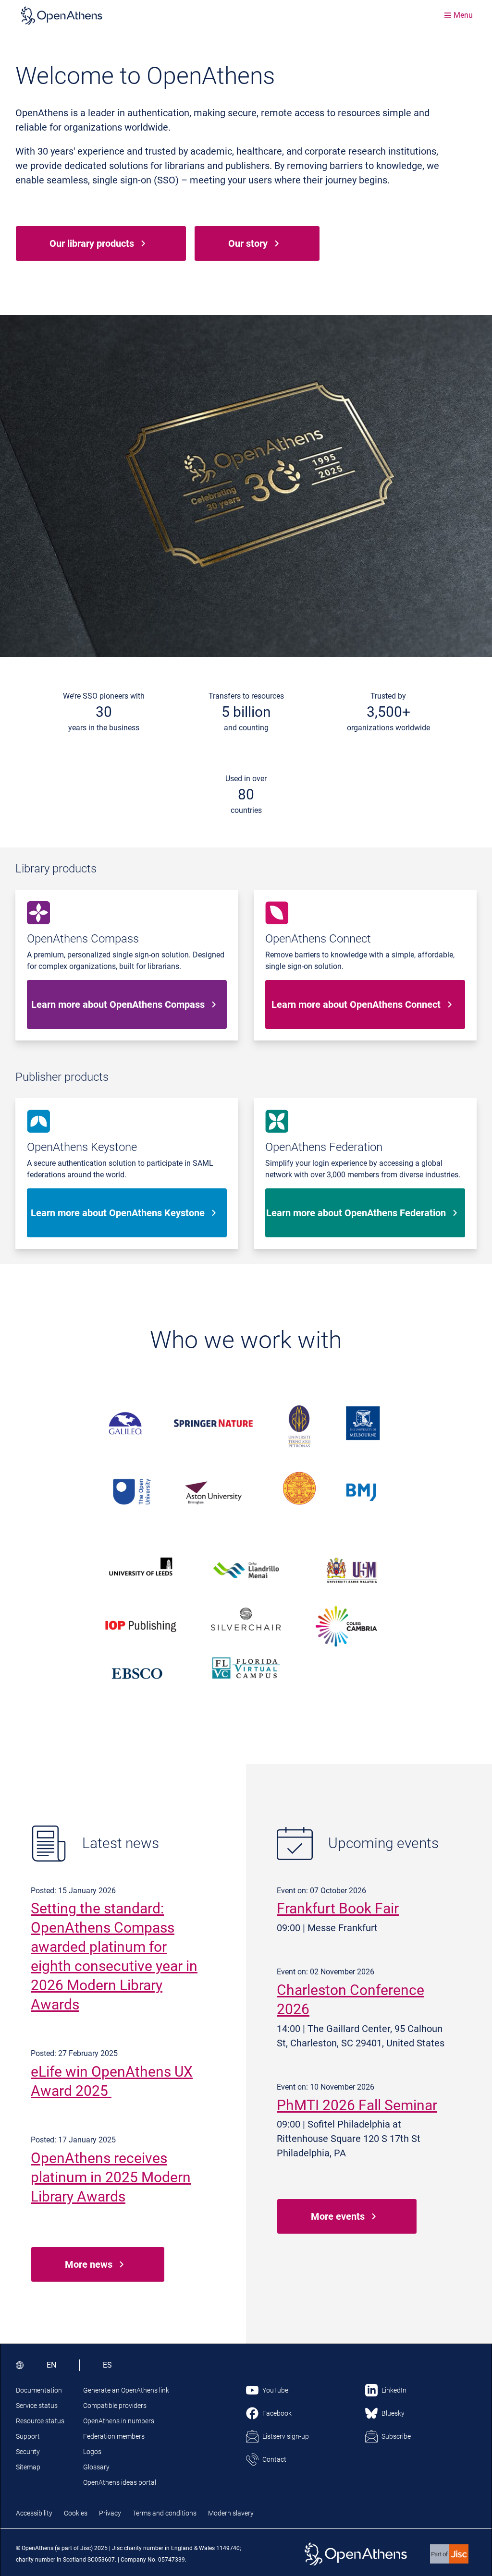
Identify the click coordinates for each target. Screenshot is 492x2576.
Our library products (92, 243)
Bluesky (393, 2413)
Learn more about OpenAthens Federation (356, 1213)
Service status (37, 2406)
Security (28, 2452)
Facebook (277, 2413)
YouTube (275, 2390)
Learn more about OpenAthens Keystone (118, 1213)
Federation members (114, 2436)
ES (107, 2365)
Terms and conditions (165, 2513)
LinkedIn (394, 2390)
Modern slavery (231, 2513)
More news (89, 2264)
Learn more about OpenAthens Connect (356, 1004)
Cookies (76, 2513)
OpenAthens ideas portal (120, 2482)
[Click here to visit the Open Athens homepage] (61, 15)
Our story (248, 243)
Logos (92, 2452)
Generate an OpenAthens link (126, 2390)
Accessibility (34, 2513)
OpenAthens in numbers (119, 2421)
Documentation (39, 2390)
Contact (274, 2459)
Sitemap (28, 2467)
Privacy (110, 2513)
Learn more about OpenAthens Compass (118, 1004)
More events (338, 2216)
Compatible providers (115, 2406)
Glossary (96, 2467)
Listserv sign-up (286, 2436)
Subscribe (396, 2436)
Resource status (40, 2421)
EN (51, 2365)
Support (28, 2436)
